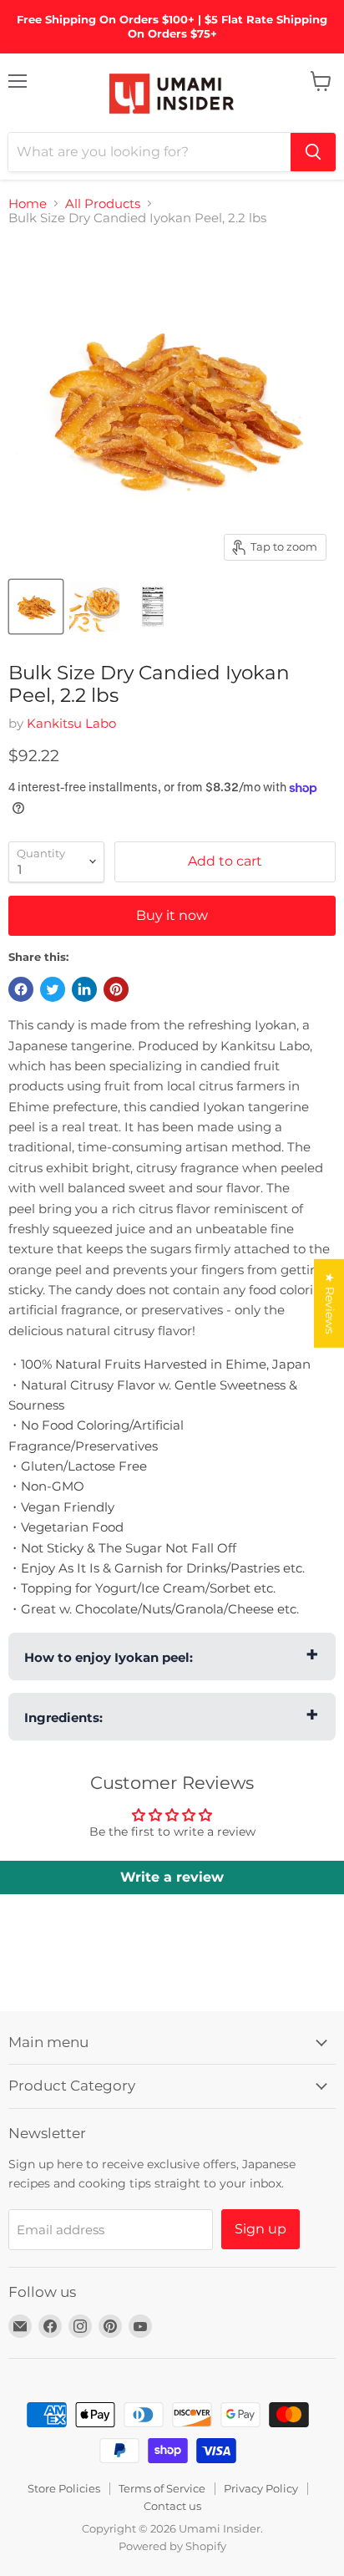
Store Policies (64, 2488)
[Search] (313, 152)
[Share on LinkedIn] (84, 989)
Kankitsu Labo (71, 723)
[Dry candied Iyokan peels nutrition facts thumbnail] (153, 607)
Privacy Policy (261, 2488)
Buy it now (172, 915)
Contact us (172, 2506)
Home (28, 203)
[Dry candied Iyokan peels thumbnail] (36, 607)
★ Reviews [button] (330, 1303)
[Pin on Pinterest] (116, 989)
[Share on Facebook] (21, 989)
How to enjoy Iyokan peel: (109, 1657)
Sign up (261, 2229)
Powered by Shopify (172, 2546)
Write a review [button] (172, 1877)
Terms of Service (162, 2488)
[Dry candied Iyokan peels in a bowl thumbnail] (94, 607)
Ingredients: (63, 1717)
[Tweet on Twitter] (53, 989)
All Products (103, 203)
